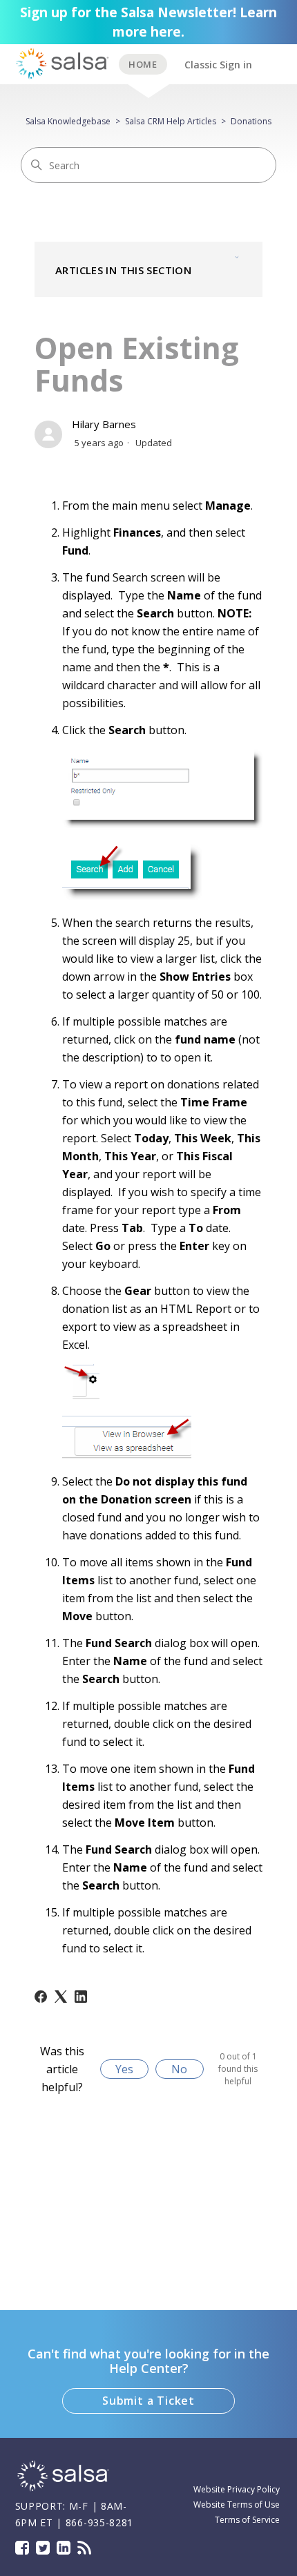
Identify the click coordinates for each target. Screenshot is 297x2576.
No (179, 2069)
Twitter (43, 2548)
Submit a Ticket (148, 2401)
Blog (84, 2548)
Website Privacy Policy (237, 2489)
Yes (124, 2069)
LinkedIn (64, 2548)
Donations (251, 121)
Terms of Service (247, 2520)
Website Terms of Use (237, 2505)
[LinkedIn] (81, 1997)
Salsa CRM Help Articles (171, 121)
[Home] (64, 2489)
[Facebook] (41, 1997)
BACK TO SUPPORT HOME (143, 64)
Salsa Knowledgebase (68, 121)
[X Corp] (61, 1997)
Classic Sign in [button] (218, 65)
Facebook (22, 2548)
